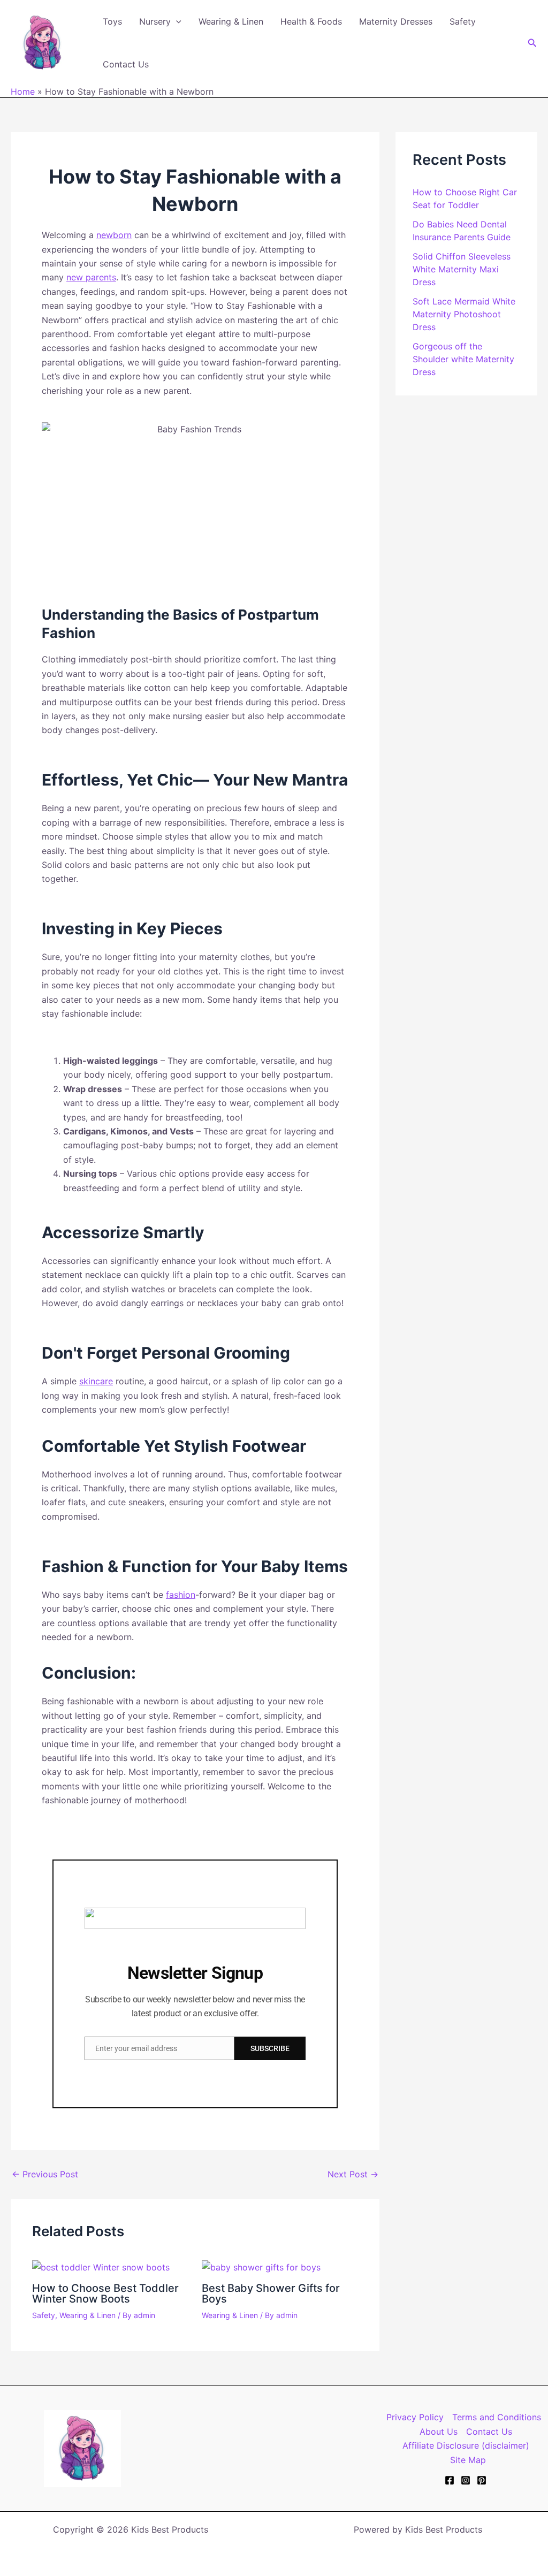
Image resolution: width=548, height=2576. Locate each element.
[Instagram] (466, 2480)
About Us (439, 2432)
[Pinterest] (482, 2480)
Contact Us (126, 64)
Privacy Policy (415, 2417)
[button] (176, 21)
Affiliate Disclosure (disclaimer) (466, 2445)
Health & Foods (311, 21)
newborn (114, 235)
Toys (112, 21)
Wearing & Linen (231, 21)
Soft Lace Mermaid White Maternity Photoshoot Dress (464, 314)
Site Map (468, 2460)
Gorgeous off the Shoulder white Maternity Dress (463, 359)
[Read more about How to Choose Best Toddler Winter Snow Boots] (101, 2266)
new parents (91, 277)
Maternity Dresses (396, 21)
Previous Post (45, 2174)
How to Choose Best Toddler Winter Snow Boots (105, 2293)
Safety (463, 21)
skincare (96, 1381)
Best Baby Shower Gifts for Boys (271, 2293)
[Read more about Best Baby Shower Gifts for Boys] (261, 2266)
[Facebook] (450, 2480)
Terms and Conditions (497, 2417)
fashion (181, 1595)
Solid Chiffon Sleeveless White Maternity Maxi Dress (462, 269)
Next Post (353, 2174)
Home (23, 92)
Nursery (155, 21)
